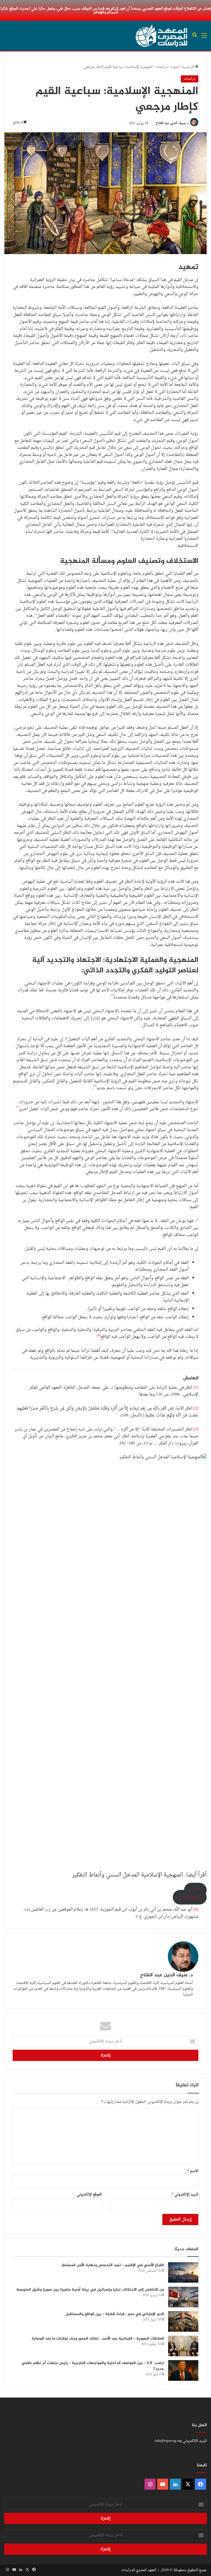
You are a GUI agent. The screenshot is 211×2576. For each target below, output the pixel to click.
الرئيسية (188, 67)
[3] (196, 1429)
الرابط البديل (190, 1897)
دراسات (161, 67)
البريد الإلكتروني (185, 2194)
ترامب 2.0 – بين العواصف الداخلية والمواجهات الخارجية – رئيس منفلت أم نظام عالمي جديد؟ (93, 2366)
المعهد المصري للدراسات (139, 2570)
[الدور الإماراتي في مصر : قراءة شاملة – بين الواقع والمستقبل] (183, 2322)
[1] (196, 1388)
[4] (196, 1910)
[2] (196, 1409)
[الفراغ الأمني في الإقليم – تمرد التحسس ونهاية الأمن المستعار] (183, 2273)
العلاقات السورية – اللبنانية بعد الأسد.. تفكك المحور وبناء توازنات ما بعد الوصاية (98, 2339)
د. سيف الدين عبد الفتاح (172, 123)
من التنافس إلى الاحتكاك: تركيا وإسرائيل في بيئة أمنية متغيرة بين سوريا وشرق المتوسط (90, 2290)
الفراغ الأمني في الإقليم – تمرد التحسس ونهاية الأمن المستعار (113, 2265)
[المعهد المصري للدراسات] (162, 36)
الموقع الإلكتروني (89, 2194)
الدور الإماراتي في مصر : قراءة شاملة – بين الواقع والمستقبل (115, 2314)
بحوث (174, 67)
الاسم (193, 2171)
